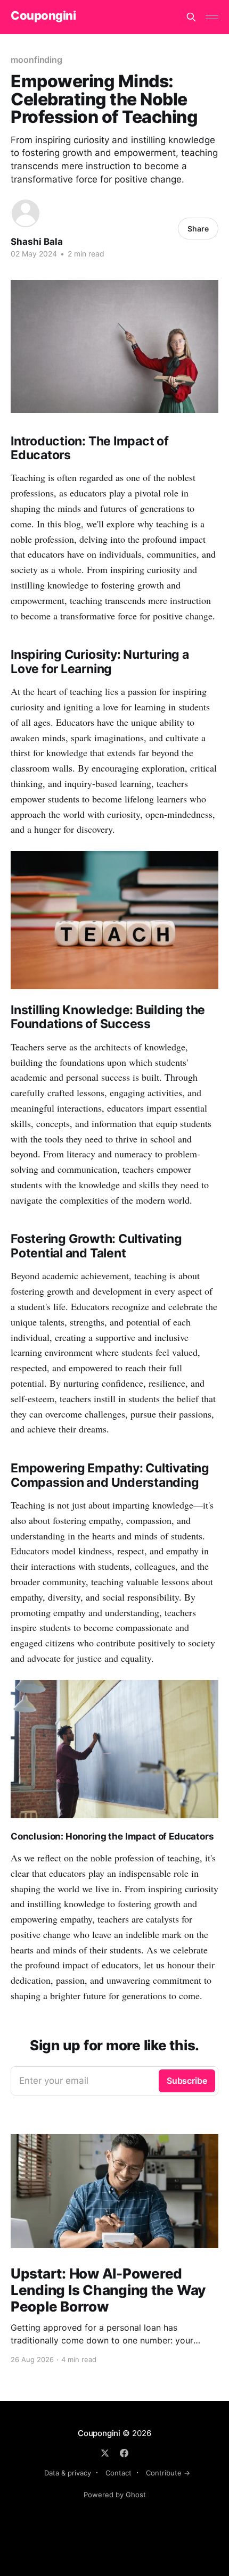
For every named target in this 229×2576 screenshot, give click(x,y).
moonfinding (36, 60)
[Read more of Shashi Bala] (26, 213)
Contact (118, 2473)
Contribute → (168, 2473)
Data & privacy (68, 2473)
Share (198, 229)
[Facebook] (124, 2453)
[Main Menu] (212, 17)
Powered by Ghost (115, 2495)
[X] (105, 2453)
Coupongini (43, 16)
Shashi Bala (37, 242)
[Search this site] (191, 17)
